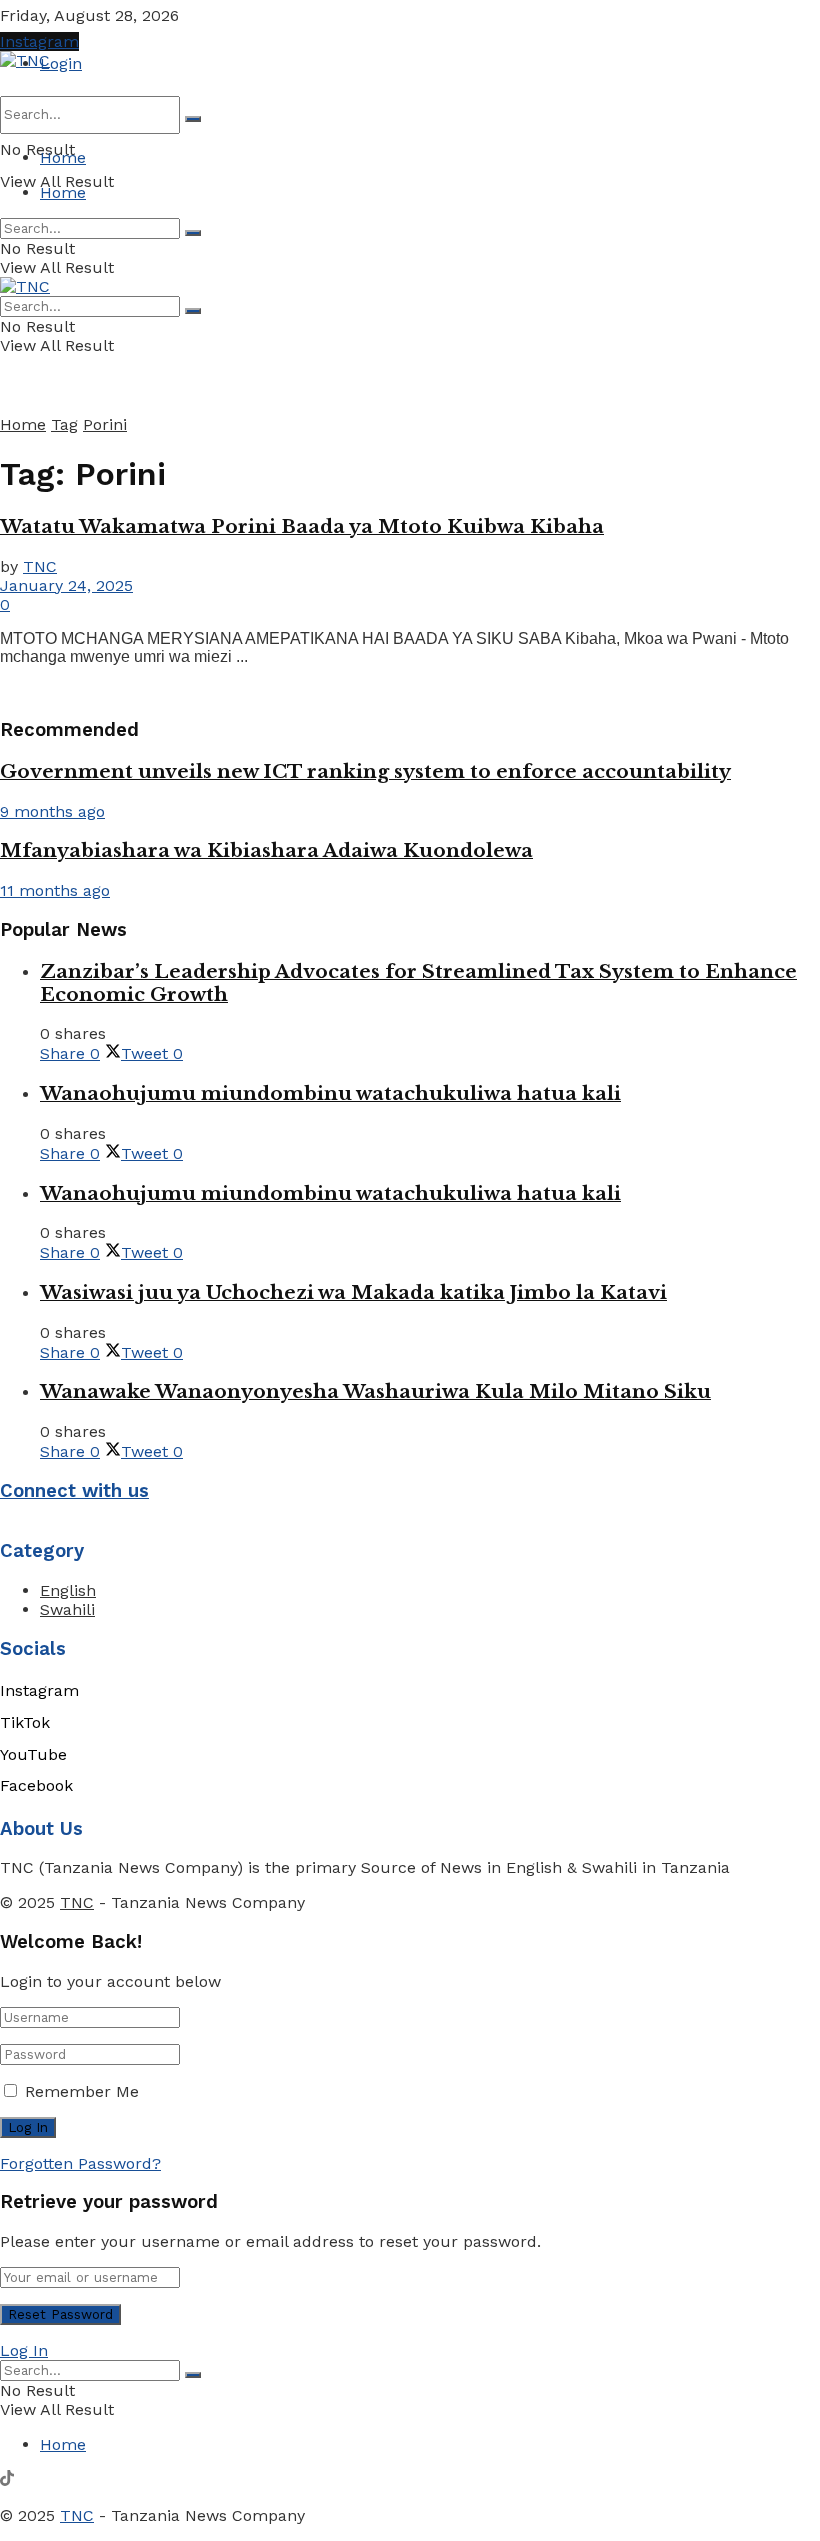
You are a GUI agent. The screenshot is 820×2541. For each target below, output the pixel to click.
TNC (40, 566)
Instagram (39, 41)
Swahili (67, 1609)
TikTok (25, 1722)
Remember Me (82, 2091)
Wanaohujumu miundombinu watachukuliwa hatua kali (330, 1093)
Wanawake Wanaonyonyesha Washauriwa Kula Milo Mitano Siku (375, 1391)
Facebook (36, 1785)
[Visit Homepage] (25, 60)
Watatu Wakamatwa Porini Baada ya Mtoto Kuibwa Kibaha (302, 526)
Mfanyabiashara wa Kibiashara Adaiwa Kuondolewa (266, 850)
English (68, 1590)
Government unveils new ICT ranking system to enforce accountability (365, 771)
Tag (64, 424)
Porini (105, 424)
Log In (24, 2350)
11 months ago (55, 890)
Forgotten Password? (80, 2163)
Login (61, 63)
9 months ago (52, 811)
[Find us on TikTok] (7, 2480)
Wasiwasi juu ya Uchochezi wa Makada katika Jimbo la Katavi (353, 1292)
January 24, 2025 (66, 585)
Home (63, 157)
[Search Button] (193, 119)
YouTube (33, 1754)
